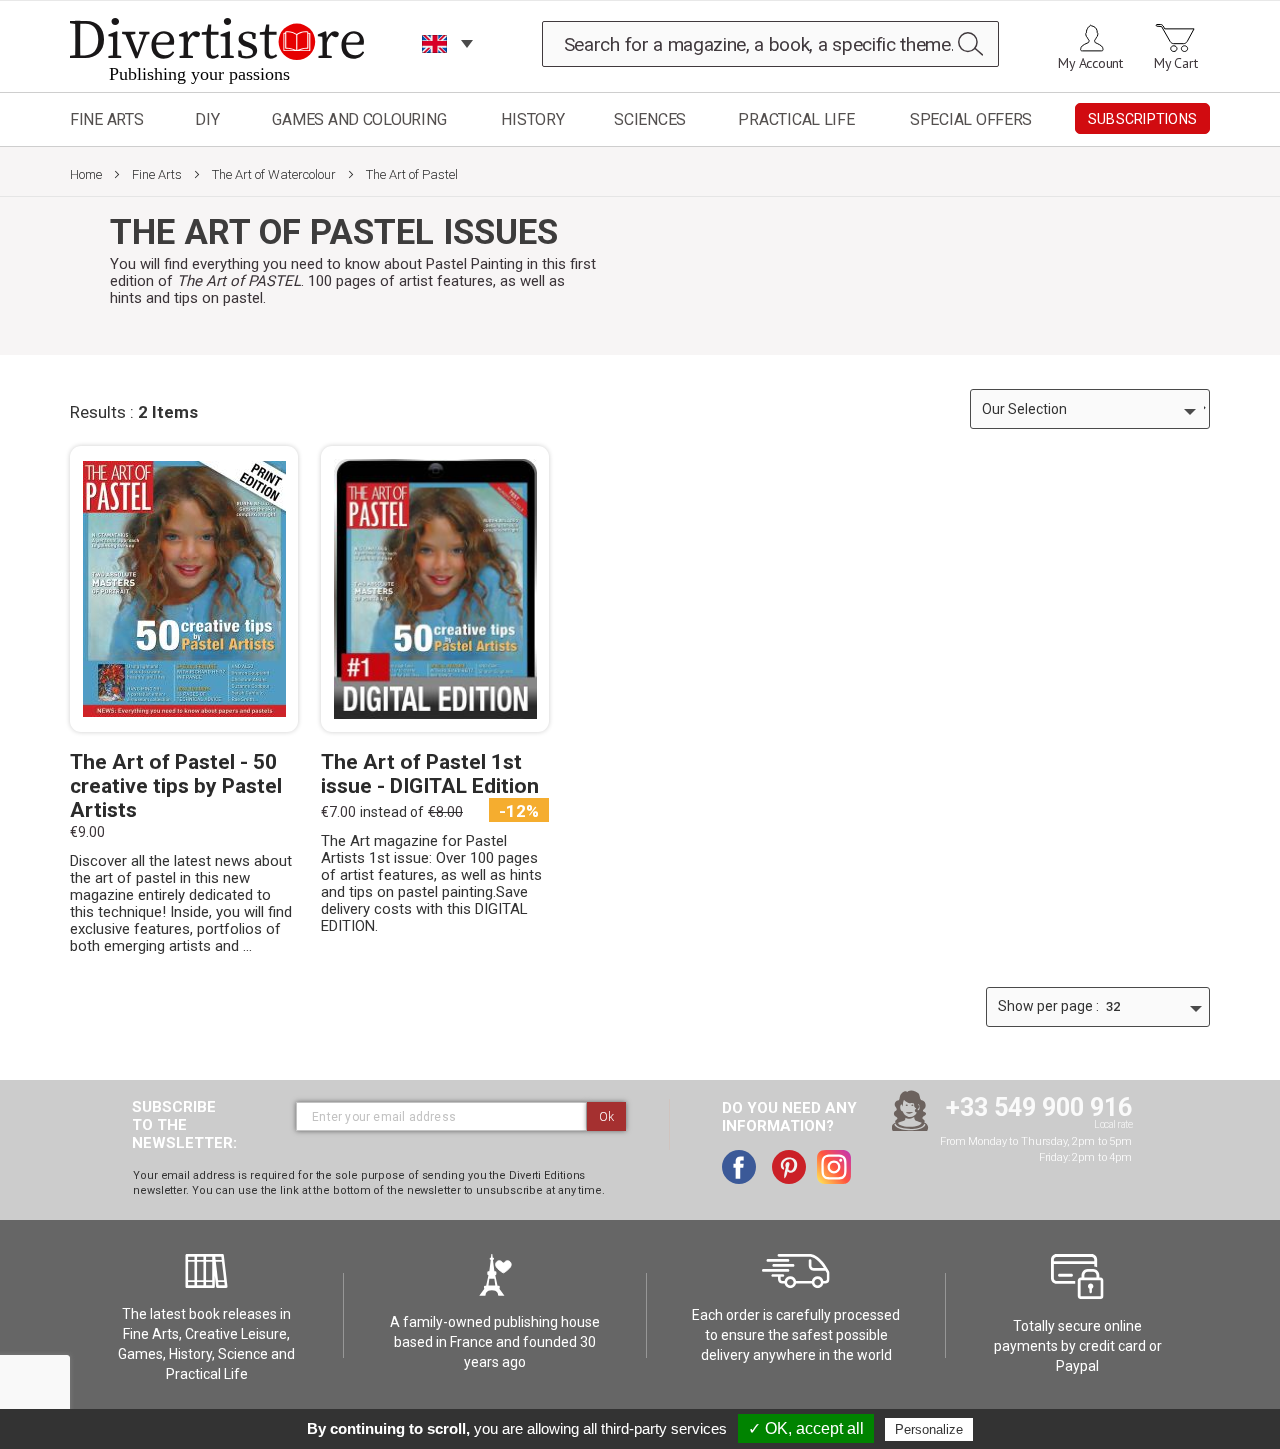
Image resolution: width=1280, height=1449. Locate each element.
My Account (1090, 63)
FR (435, 69)
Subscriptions (1142, 119)
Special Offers (971, 119)
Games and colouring (359, 119)
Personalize (929, 1429)
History (532, 119)
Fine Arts (107, 119)
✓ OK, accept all (806, 1428)
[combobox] (771, 44)
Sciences (650, 119)
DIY (207, 119)
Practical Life (796, 119)
